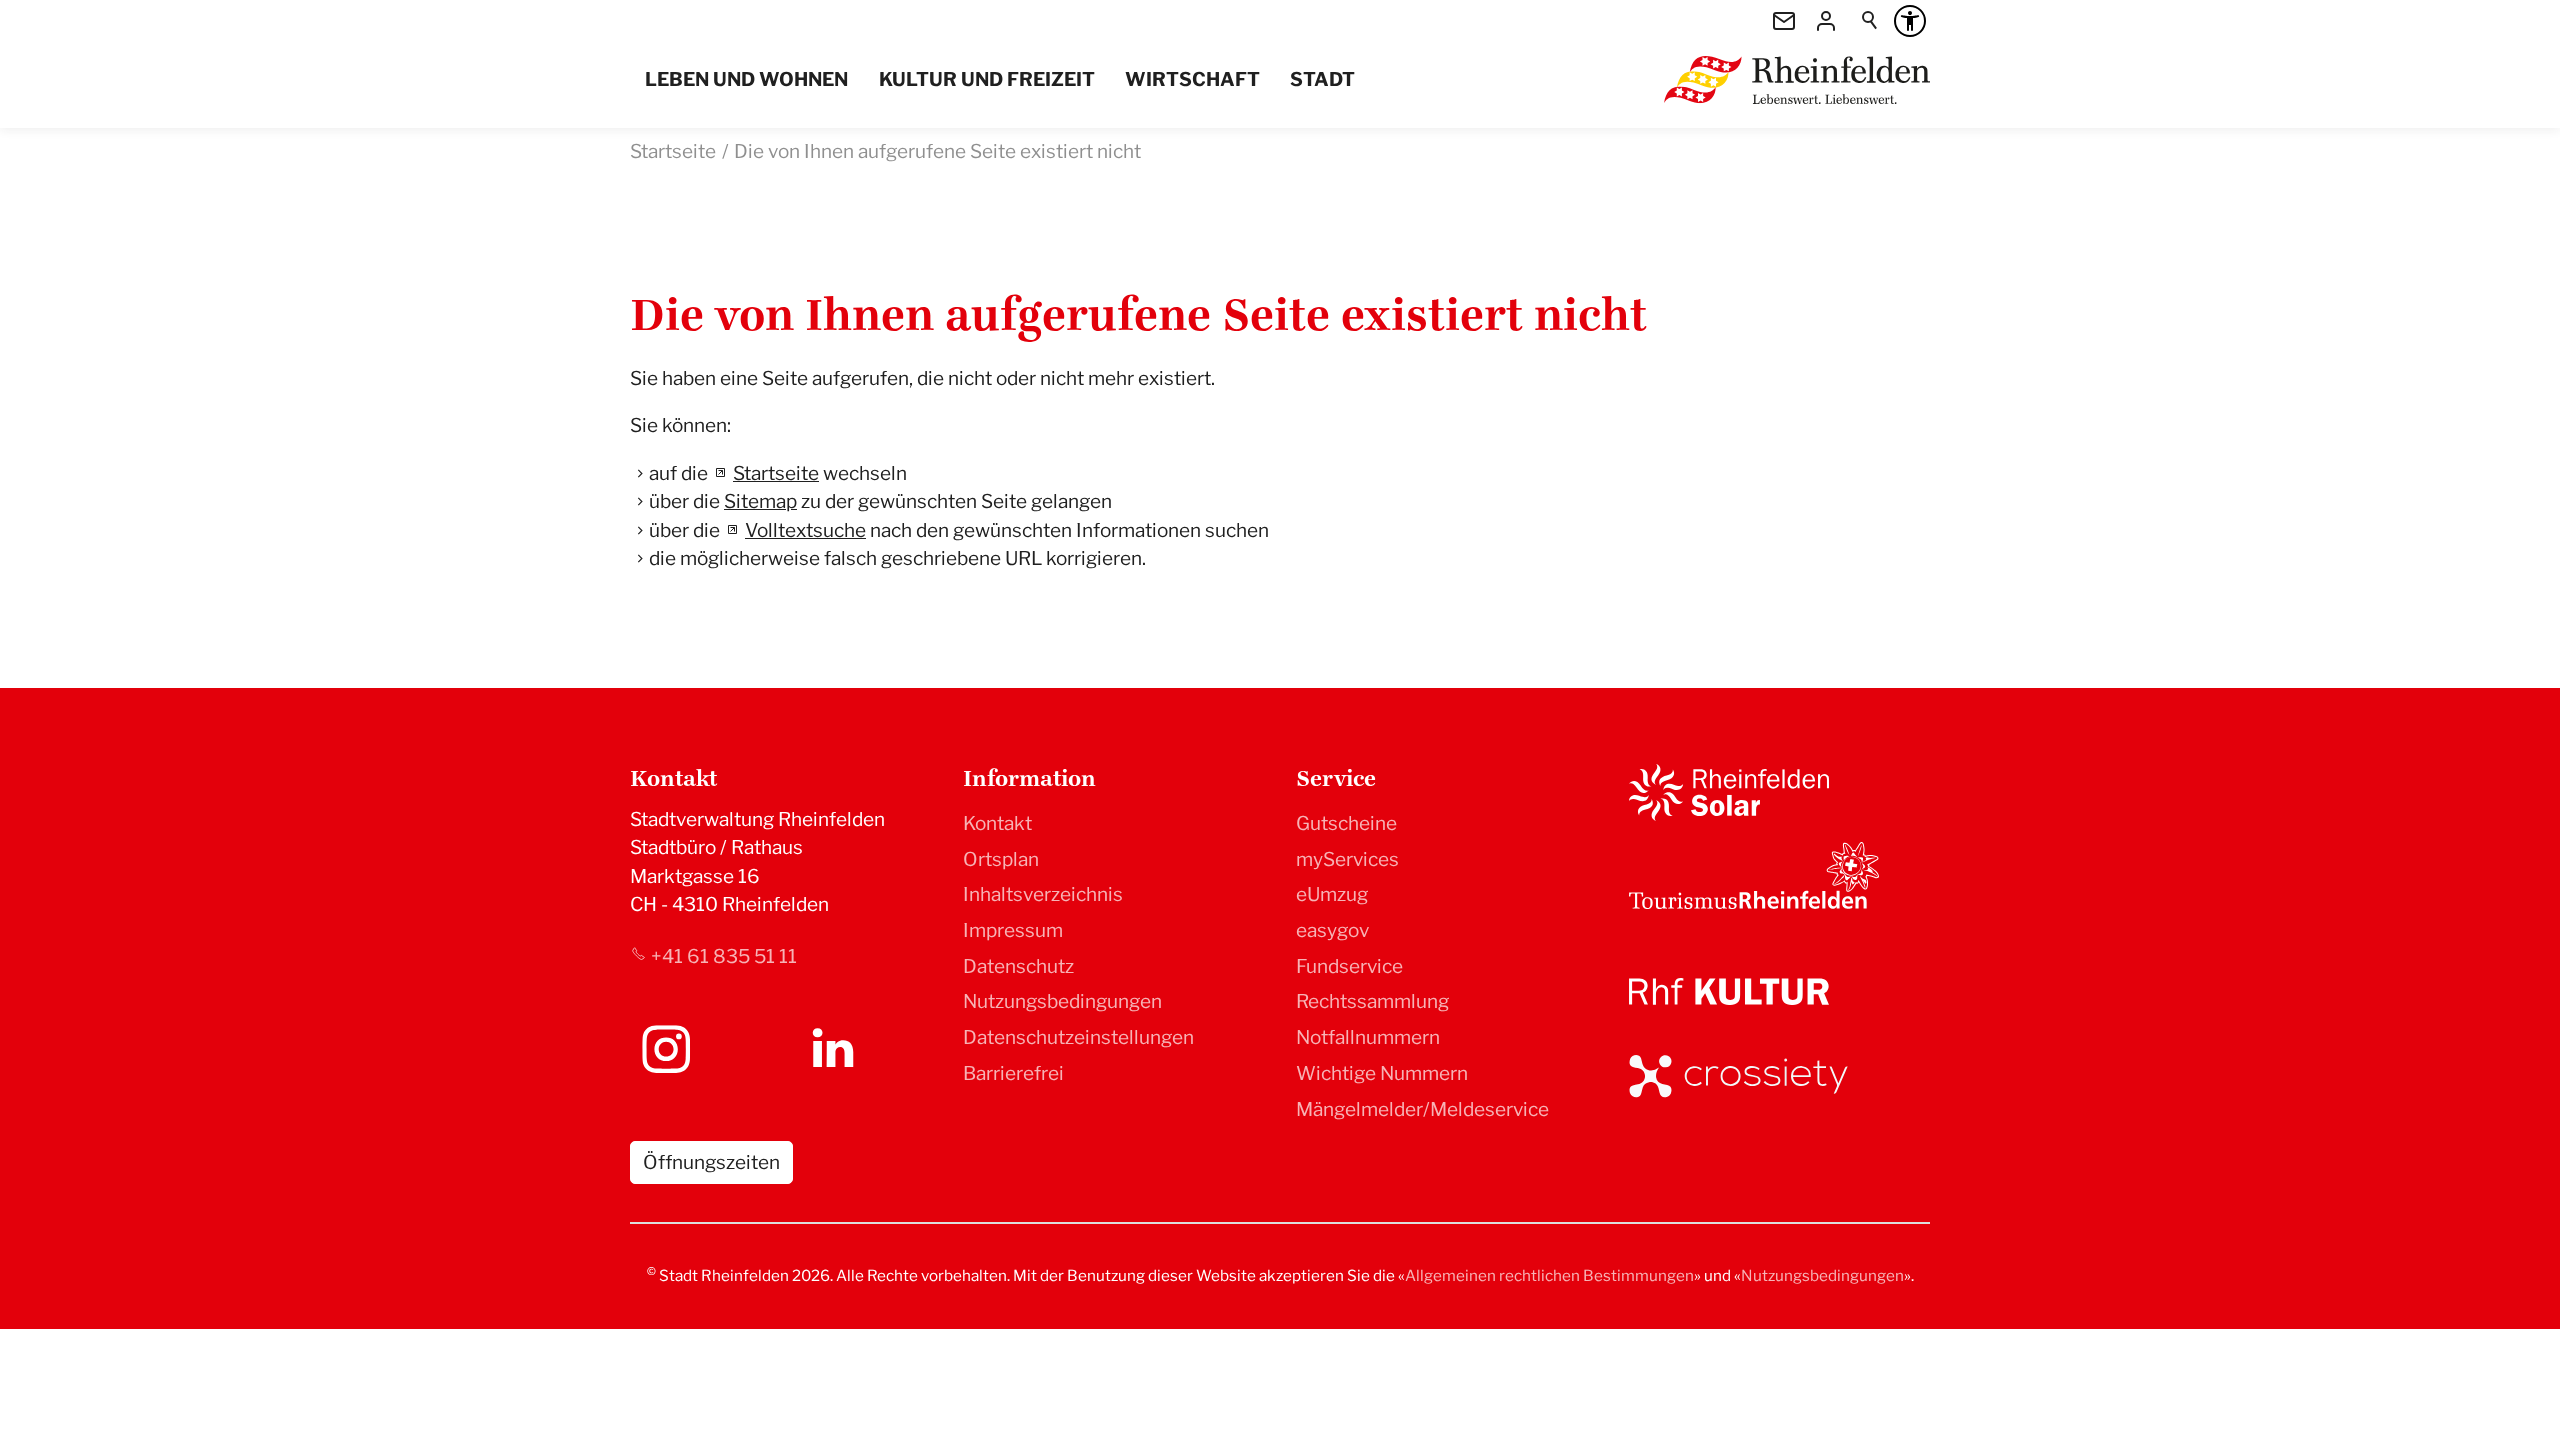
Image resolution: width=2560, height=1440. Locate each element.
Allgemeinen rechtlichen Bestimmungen (1549, 1275)
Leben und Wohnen (746, 79)
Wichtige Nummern (1382, 1073)
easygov (1332, 930)
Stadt (1322, 79)
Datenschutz (1018, 966)
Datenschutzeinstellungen (1078, 1037)
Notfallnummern (1368, 1037)
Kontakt (997, 823)
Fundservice (1349, 966)
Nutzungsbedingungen (1062, 1001)
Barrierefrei (1013, 1073)
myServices (1347, 859)
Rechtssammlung (1372, 1001)
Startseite (776, 473)
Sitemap (760, 501)
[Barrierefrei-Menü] (1910, 21)
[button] (666, 1049)
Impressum (1013, 930)
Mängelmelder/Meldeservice (1422, 1109)
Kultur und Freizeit (987, 79)
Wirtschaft (1192, 79)
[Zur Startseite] (1797, 80)
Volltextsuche (805, 530)
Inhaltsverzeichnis (1043, 894)
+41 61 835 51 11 (724, 956)
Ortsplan (1001, 859)
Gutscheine (1346, 823)
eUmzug (1332, 894)
